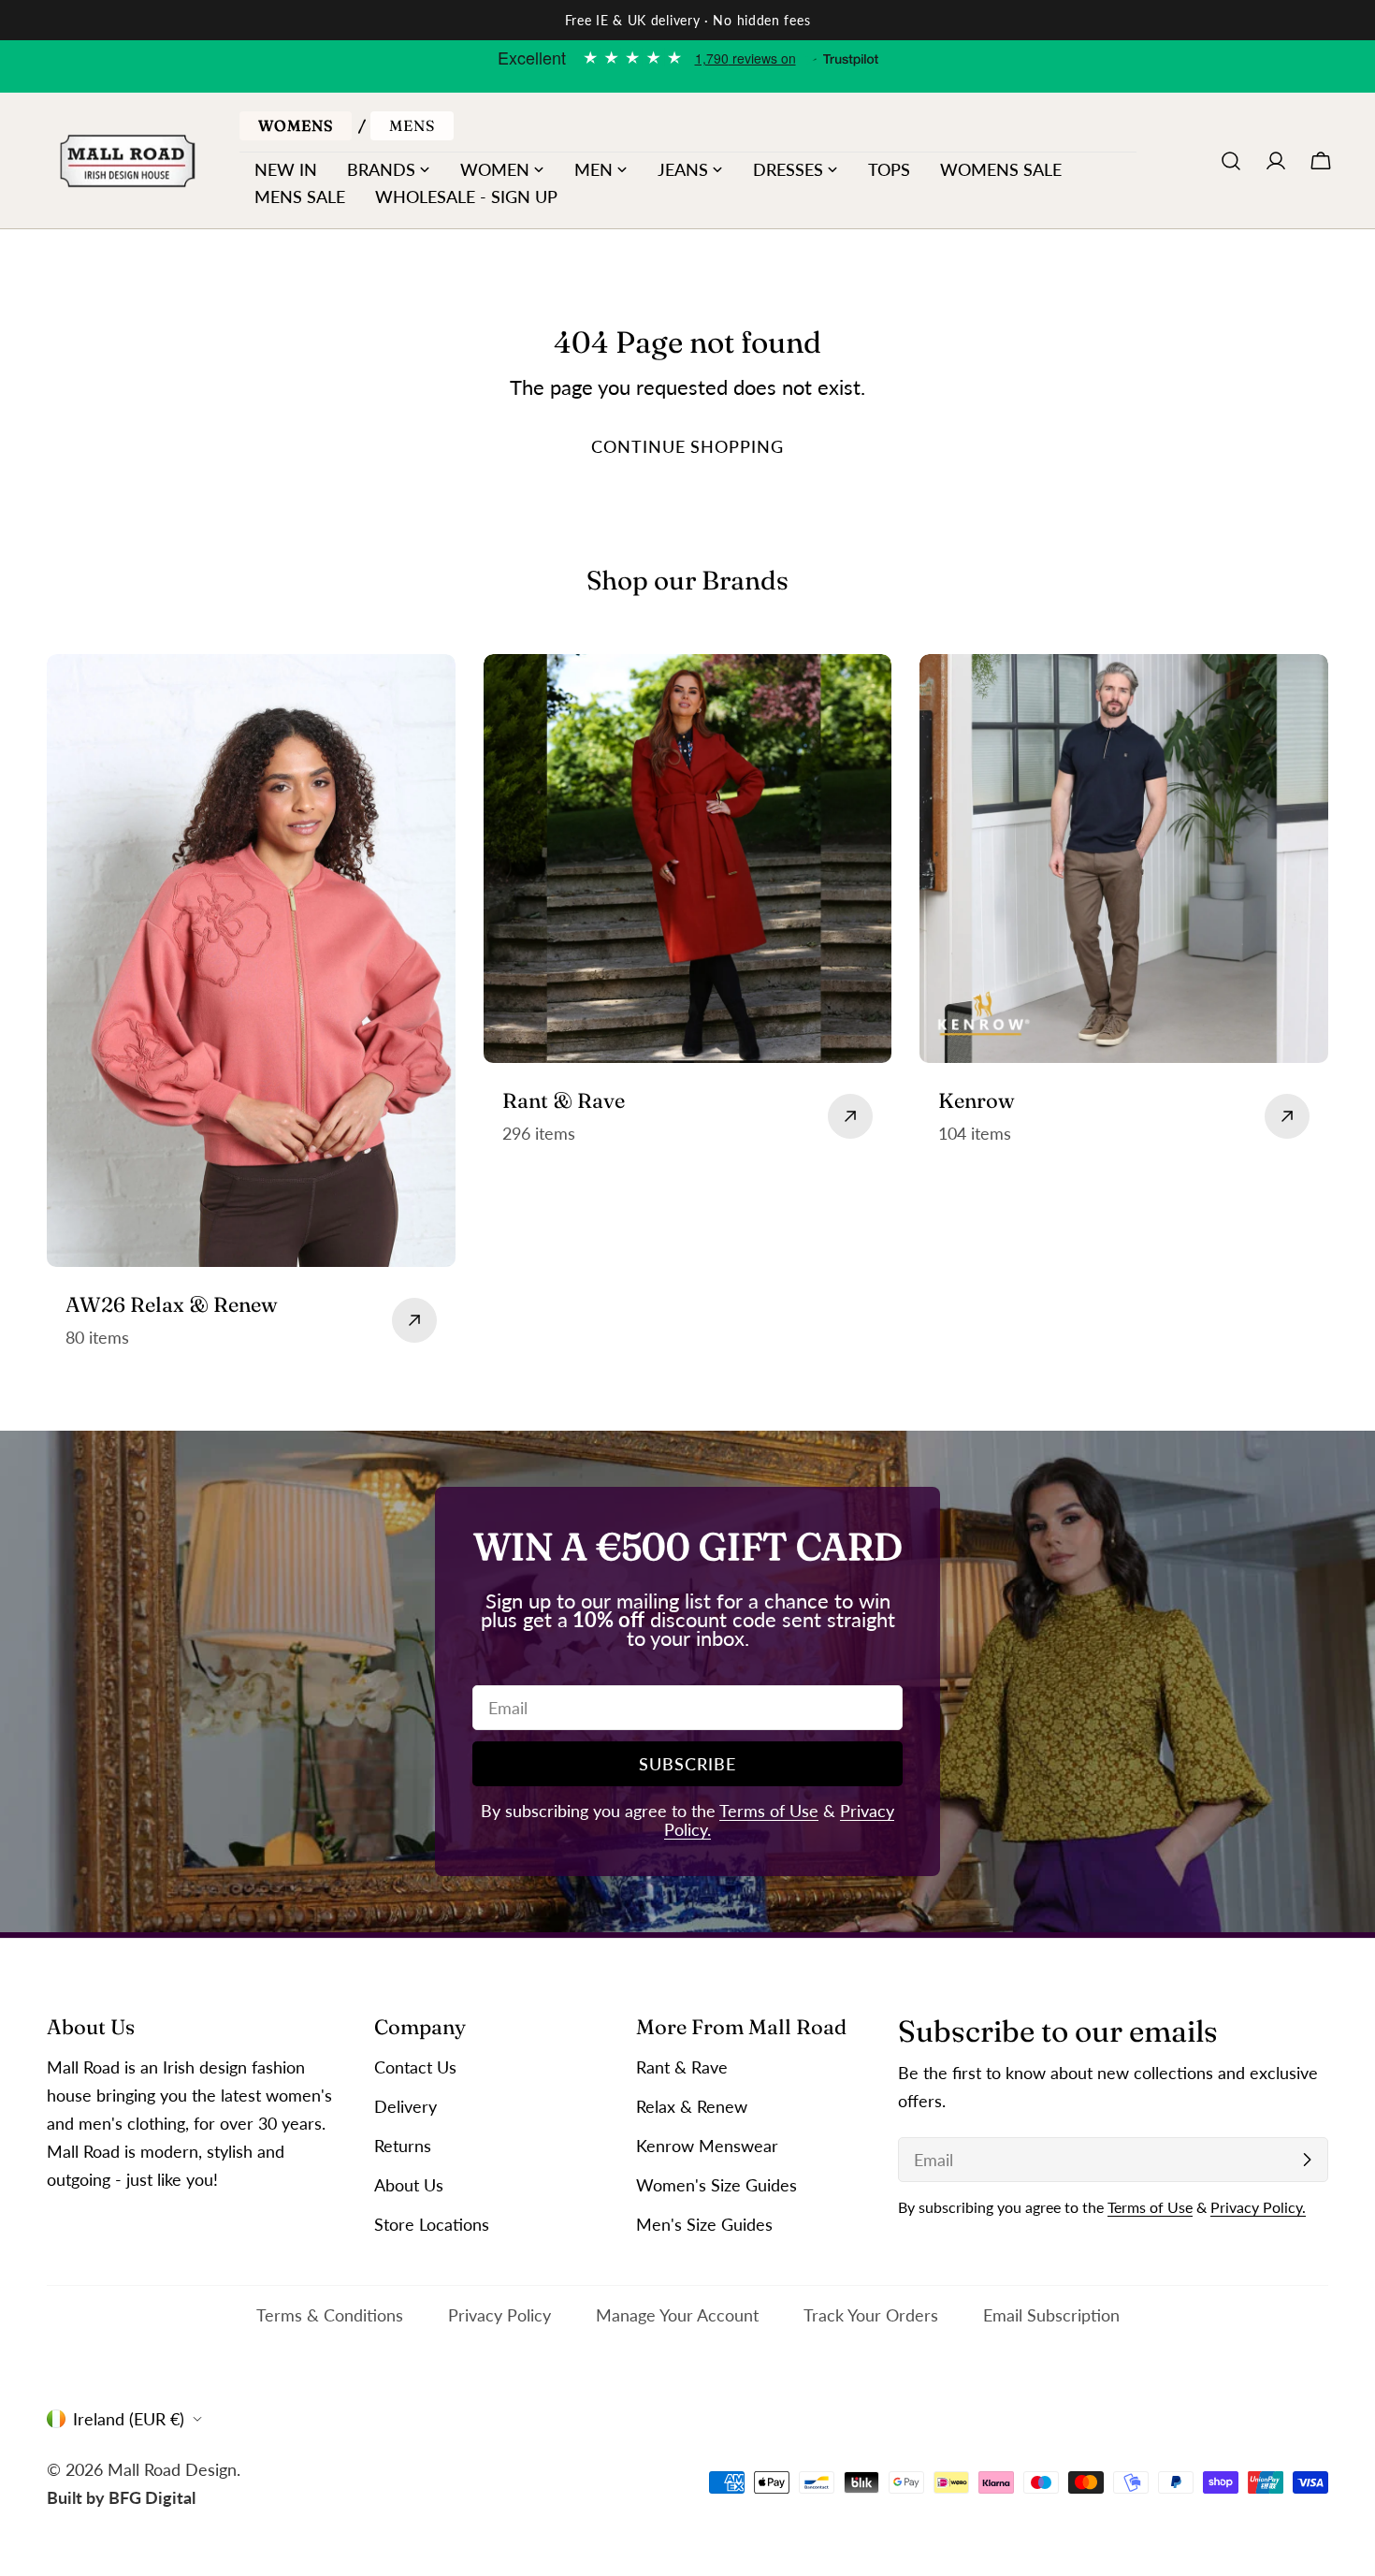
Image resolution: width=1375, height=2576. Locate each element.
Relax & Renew (692, 2106)
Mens (412, 125)
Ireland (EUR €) (129, 2419)
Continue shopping (687, 446)
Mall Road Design (172, 2468)
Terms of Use (769, 1811)
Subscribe (687, 1764)
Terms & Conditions (330, 2315)
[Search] (1231, 161)
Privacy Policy (499, 2315)
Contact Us (415, 2067)
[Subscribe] (1307, 2160)
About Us (409, 2185)
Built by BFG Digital (121, 2496)
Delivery (405, 2106)
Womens (296, 125)
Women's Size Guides (716, 2185)
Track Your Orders (871, 2315)
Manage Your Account (677, 2315)
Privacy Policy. (1258, 2207)
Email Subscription (1051, 2315)
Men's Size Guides (704, 2224)
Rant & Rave (682, 2067)
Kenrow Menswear (707, 2146)
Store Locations (432, 2224)
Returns (403, 2146)
